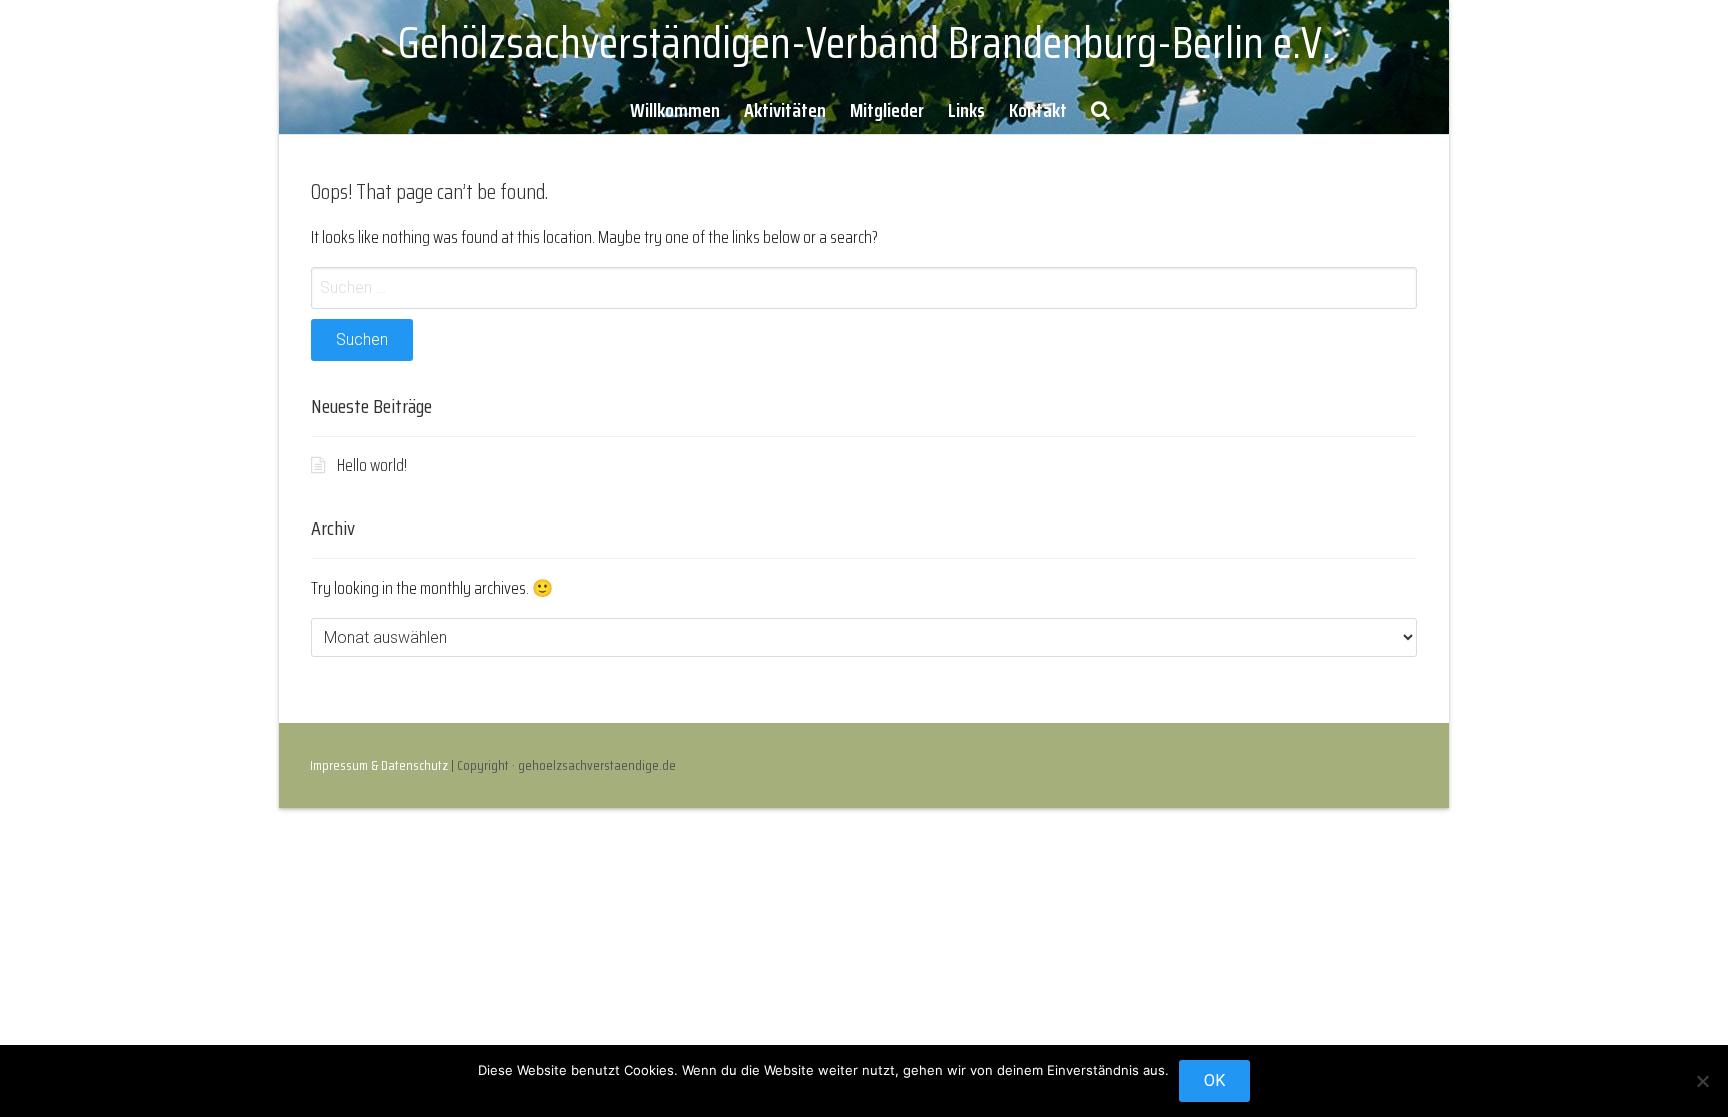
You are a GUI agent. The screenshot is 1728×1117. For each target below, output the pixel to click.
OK (1214, 1080)
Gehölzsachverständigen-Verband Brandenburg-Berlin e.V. (864, 43)
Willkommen (675, 110)
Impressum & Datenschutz (379, 765)
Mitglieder (887, 110)
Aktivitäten (785, 110)
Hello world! (372, 465)
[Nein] (1703, 1081)
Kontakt (1038, 110)
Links (966, 110)
